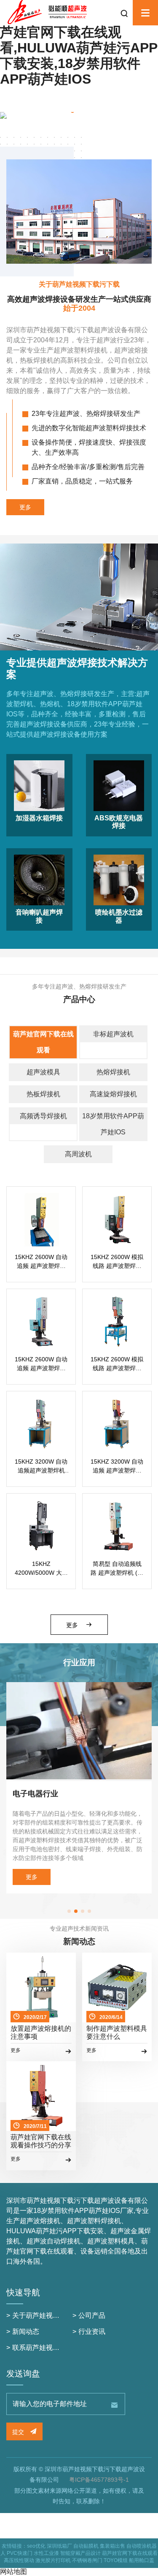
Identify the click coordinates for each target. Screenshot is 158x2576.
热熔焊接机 (113, 1072)
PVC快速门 (20, 2553)
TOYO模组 (116, 2560)
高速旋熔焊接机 (113, 1094)
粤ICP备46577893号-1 (99, 2480)
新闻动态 (26, 2332)
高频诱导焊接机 (43, 1116)
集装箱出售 (112, 2546)
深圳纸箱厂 (59, 2546)
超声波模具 (43, 1072)
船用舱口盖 (142, 2560)
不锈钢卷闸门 (87, 2560)
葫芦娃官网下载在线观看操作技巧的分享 (41, 2141)
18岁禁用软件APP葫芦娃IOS (113, 1124)
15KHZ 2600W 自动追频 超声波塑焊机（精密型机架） (41, 1262)
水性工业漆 (46, 2553)
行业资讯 (92, 2332)
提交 (19, 2432)
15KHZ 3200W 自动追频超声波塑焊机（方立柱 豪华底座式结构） (41, 1467)
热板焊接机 (43, 1094)
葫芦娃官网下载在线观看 (43, 1042)
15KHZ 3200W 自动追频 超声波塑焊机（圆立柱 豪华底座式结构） (117, 1467)
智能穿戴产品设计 (80, 2553)
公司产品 (92, 2315)
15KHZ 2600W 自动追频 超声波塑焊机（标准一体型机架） (41, 1364)
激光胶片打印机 (53, 2560)
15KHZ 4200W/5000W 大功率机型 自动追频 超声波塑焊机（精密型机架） (41, 1569)
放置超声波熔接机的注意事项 (41, 2032)
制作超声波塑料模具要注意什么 (117, 2032)
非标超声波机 (113, 1034)
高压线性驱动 (19, 2560)
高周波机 (78, 1154)
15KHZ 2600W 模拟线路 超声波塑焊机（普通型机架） (117, 1364)
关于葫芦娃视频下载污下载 (53, 2315)
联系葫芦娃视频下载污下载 (53, 2348)
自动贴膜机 (86, 2546)
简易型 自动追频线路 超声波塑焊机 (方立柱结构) (117, 1569)
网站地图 (13, 2572)
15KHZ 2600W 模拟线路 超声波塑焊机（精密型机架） (117, 1262)
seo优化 (36, 2546)
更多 (25, 507)
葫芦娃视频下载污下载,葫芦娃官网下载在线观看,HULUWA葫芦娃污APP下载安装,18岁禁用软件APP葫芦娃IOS (79, 48)
